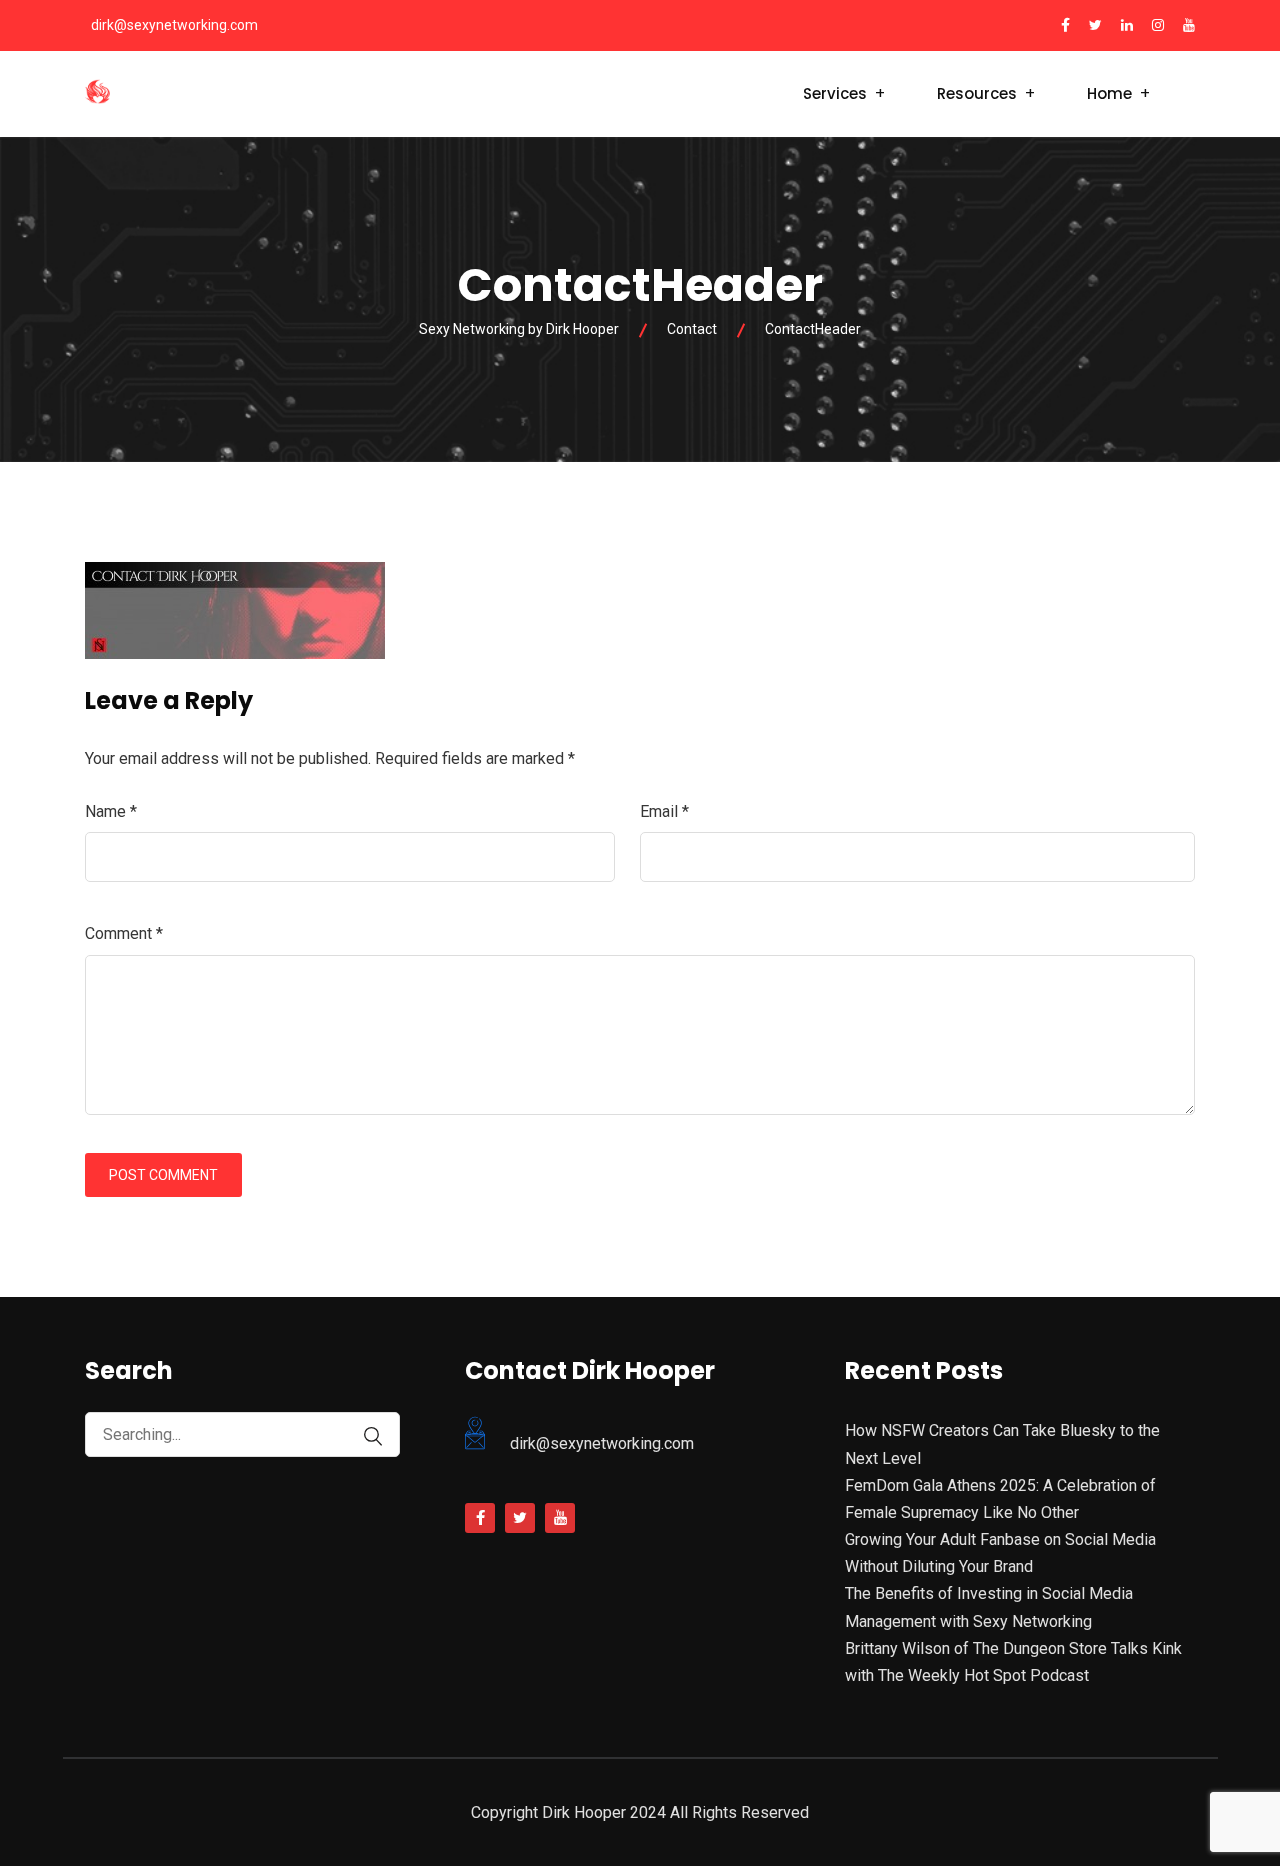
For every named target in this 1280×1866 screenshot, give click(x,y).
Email (664, 811)
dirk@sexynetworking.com (174, 25)
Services (835, 93)
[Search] (373, 1436)
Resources (977, 93)
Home (1109, 93)
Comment (124, 933)
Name (111, 811)
